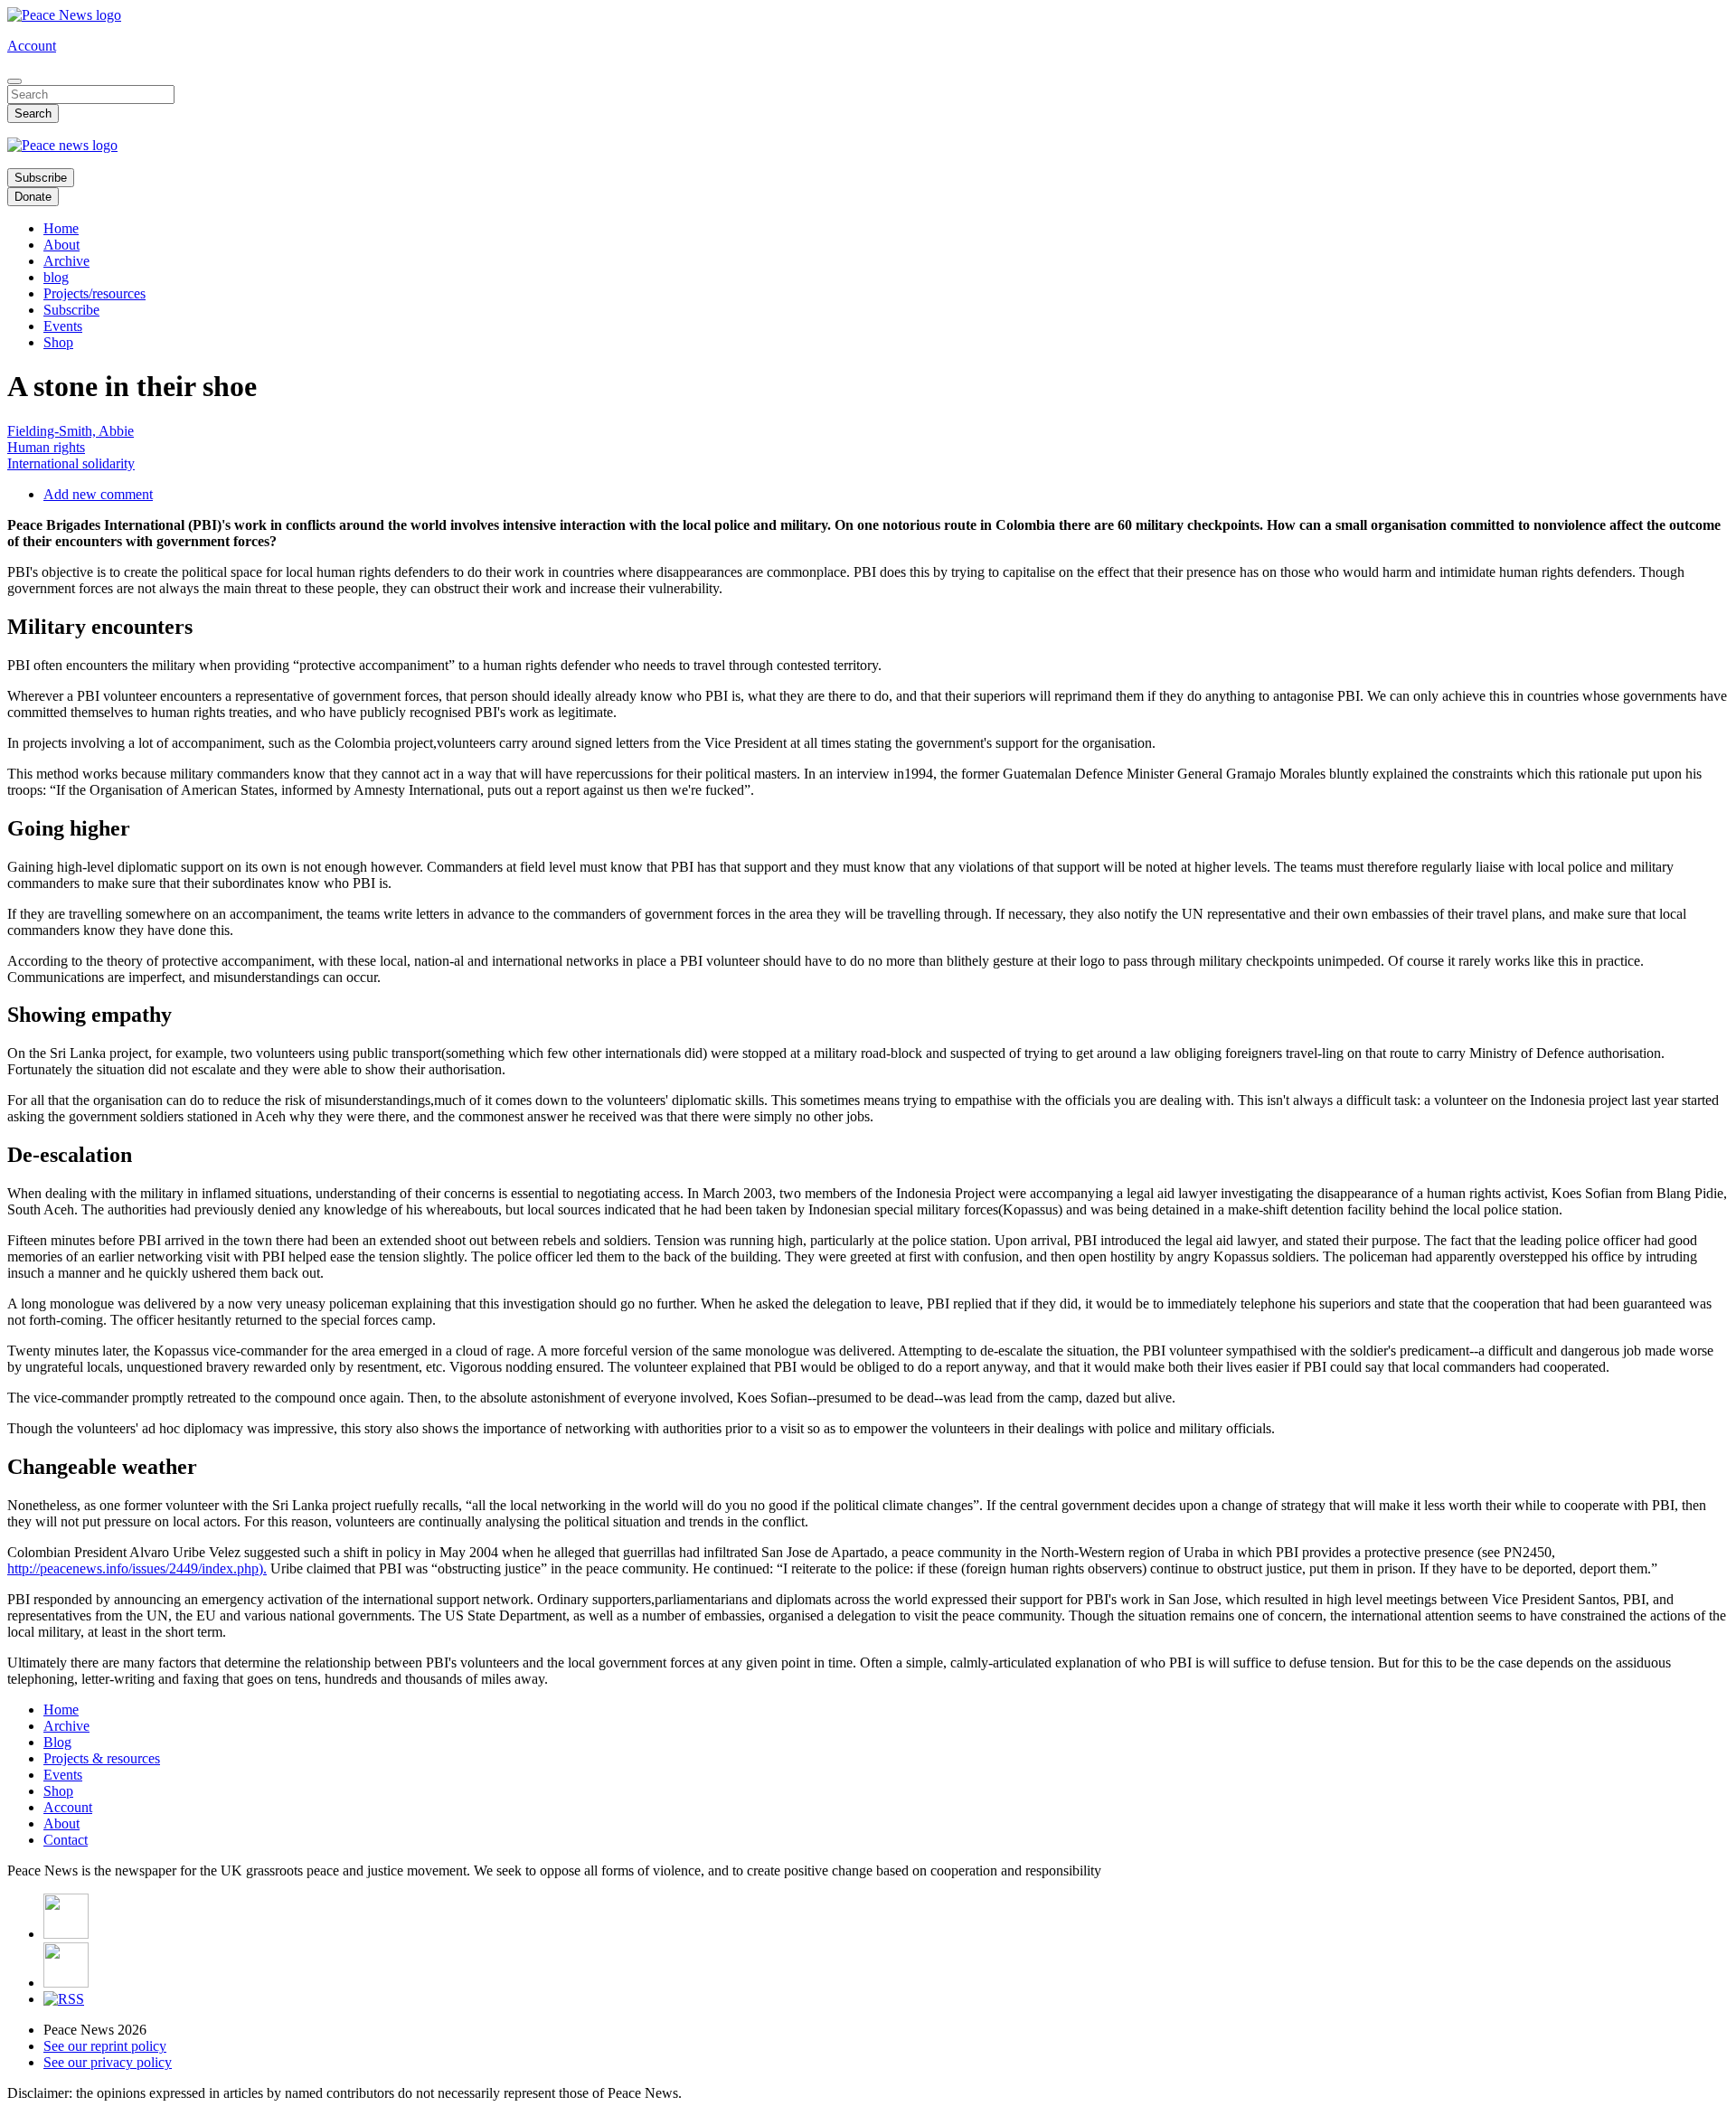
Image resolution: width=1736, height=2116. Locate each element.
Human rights (46, 447)
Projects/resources (94, 293)
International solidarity (71, 463)
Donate (33, 197)
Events (63, 326)
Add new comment (98, 494)
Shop (58, 342)
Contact (66, 1840)
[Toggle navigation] (14, 81)
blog (56, 277)
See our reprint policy (105, 2046)
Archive (66, 261)
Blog (57, 1742)
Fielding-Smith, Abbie (71, 431)
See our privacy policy (108, 2062)
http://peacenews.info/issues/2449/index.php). (137, 1568)
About (61, 245)
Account (32, 46)
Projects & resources (102, 1758)
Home (61, 228)
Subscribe (41, 178)
